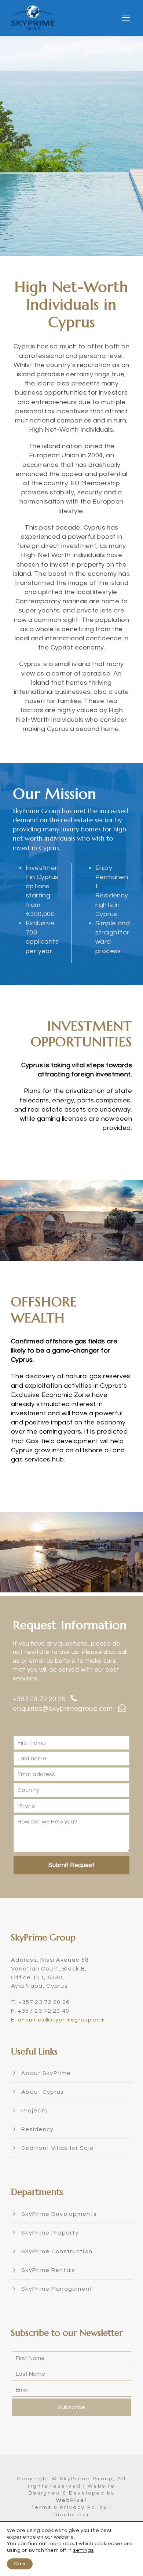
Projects (34, 2111)
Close (20, 2564)
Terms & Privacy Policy (69, 2507)
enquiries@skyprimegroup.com (63, 1709)
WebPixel (71, 2500)
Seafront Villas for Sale (58, 2148)
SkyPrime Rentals (48, 2270)
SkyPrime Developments (59, 2214)
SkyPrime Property (50, 2233)
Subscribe (71, 2407)
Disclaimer (72, 2515)
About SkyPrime (46, 2073)
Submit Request (71, 1865)
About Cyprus (43, 2092)
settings (83, 2550)
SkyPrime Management (57, 2289)
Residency (38, 2129)
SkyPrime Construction (57, 2251)
